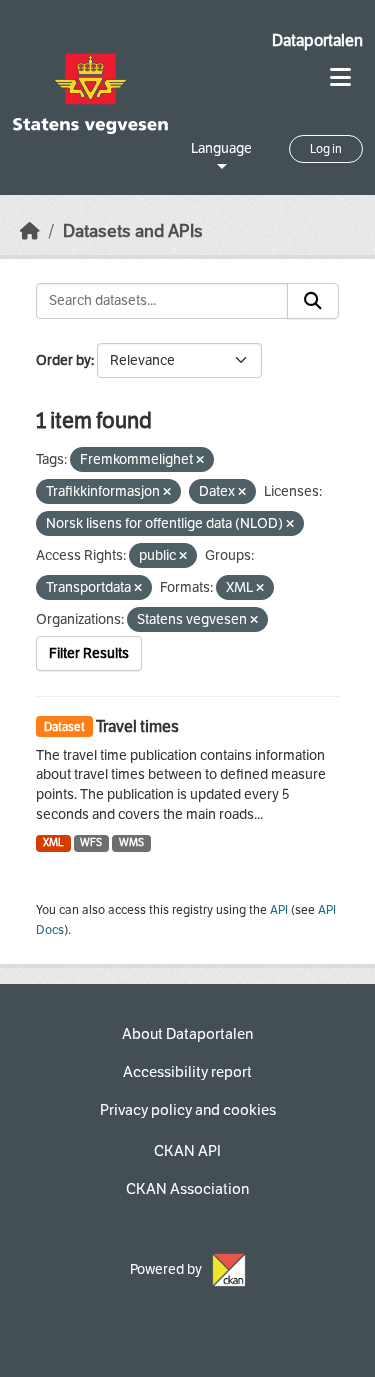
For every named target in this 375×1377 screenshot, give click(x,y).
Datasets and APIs (133, 231)
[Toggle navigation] (340, 77)
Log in (326, 149)
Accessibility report (187, 1072)
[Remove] (200, 460)
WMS (131, 842)
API (279, 910)
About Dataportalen (187, 1034)
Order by (63, 360)
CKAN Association (187, 1189)
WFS (91, 842)
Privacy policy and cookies (188, 1110)
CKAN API (187, 1151)
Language (221, 148)
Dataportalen (317, 40)
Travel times (137, 726)
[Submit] (313, 301)
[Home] (30, 231)
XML (53, 842)
